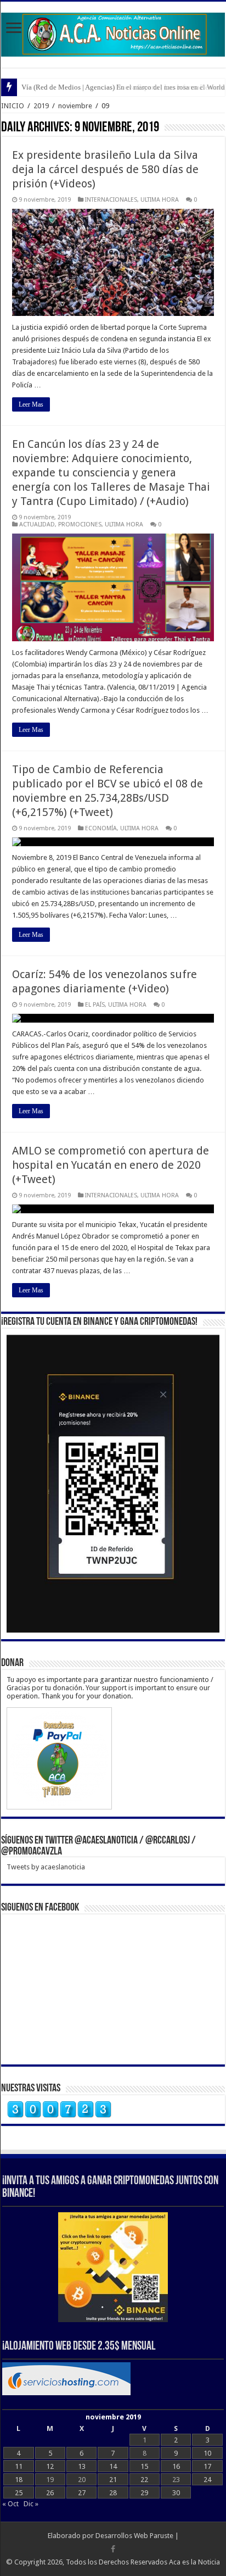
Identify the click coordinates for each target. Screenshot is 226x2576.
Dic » (31, 2504)
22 (144, 2480)
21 (113, 2480)
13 (82, 2466)
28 (113, 2493)
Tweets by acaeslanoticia (46, 1867)
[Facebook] (113, 2549)
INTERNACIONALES (111, 200)
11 (19, 2466)
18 (19, 2480)
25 (19, 2493)
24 (207, 2480)
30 (176, 2493)
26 (50, 2493)
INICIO (13, 106)
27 (82, 2493)
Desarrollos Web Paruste (134, 2536)
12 (50, 2466)
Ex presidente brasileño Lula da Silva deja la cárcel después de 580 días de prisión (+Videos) (105, 169)
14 (113, 2466)
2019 (41, 106)
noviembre (75, 106)
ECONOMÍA (101, 828)
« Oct (10, 2504)
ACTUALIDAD (37, 524)
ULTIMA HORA (160, 200)
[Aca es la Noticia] (113, 32)
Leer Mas (31, 404)
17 (207, 2466)
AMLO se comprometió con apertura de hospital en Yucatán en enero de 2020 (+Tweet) (111, 1165)
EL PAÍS (95, 1005)
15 (144, 2466)
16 (176, 2466)
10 (207, 2453)
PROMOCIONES (80, 524)
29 (144, 2493)
